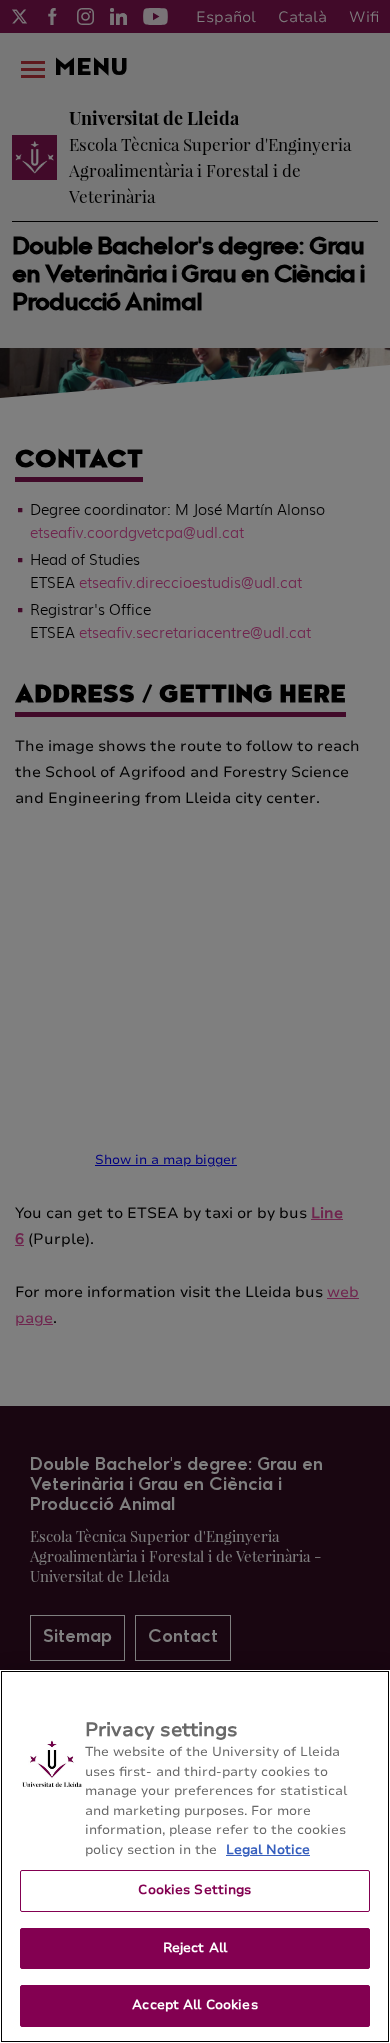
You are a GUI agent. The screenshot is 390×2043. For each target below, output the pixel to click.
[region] (195, 1856)
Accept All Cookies (194, 2005)
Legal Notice (268, 1850)
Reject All (195, 1948)
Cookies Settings (194, 1890)
